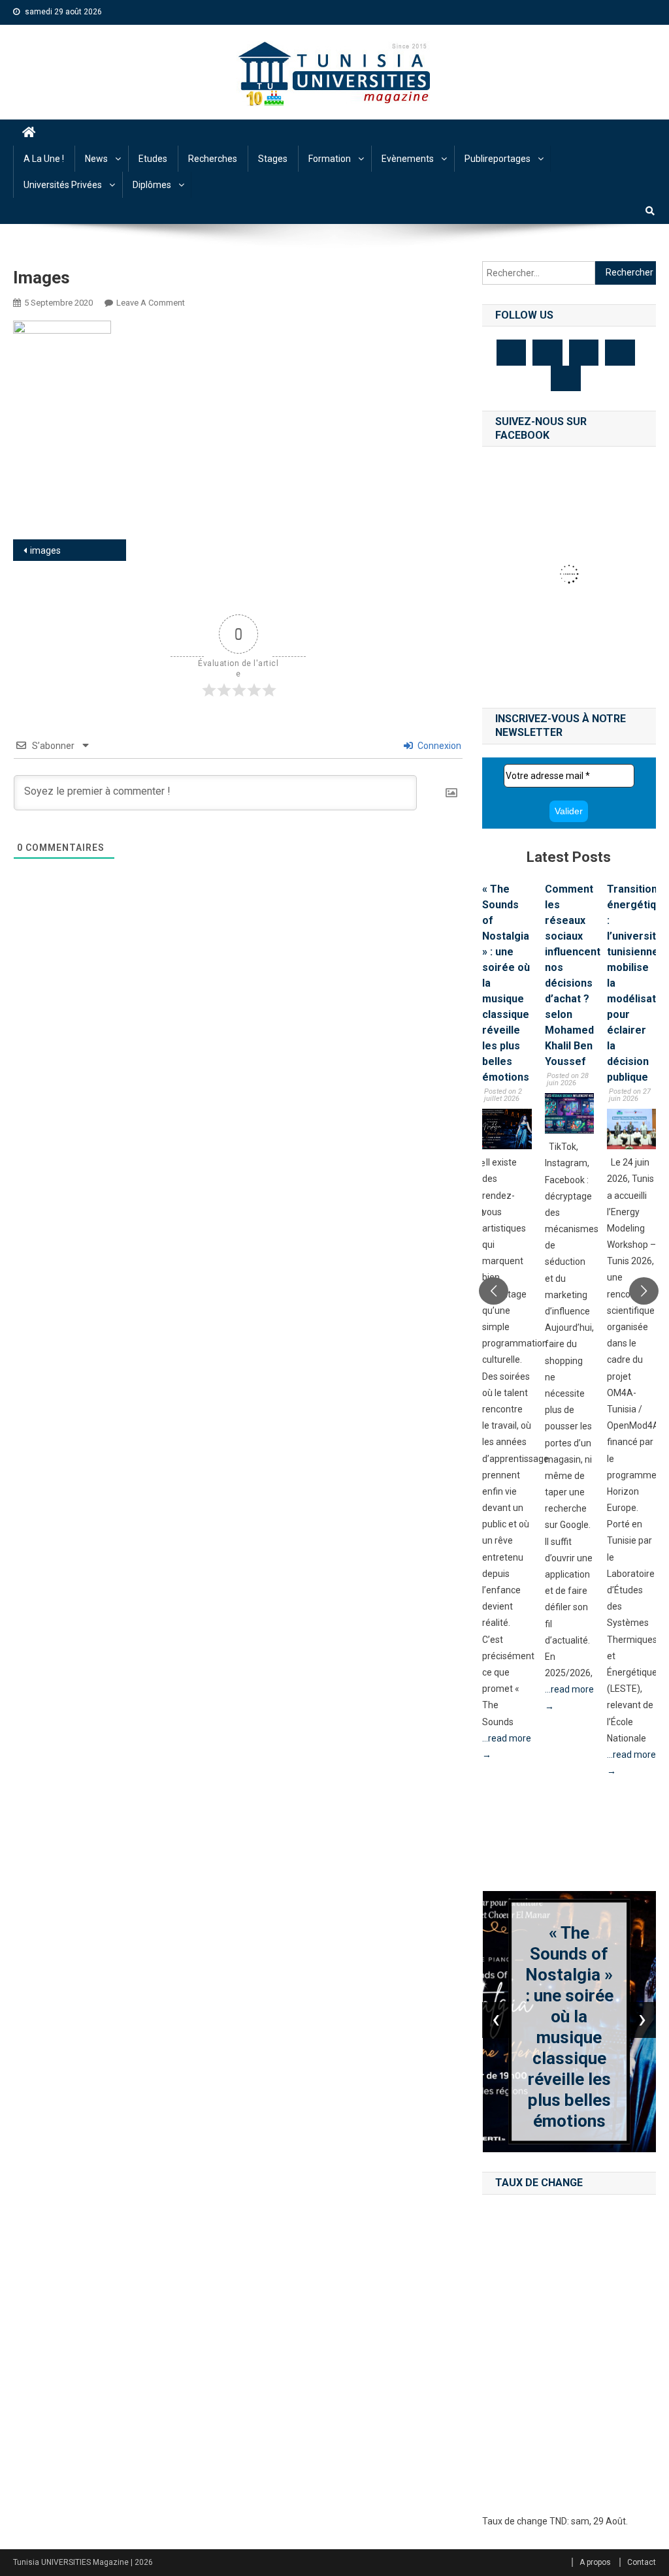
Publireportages (498, 159)
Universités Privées (63, 185)
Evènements (408, 159)
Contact (642, 2562)
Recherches (213, 159)
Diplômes (152, 185)
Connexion (438, 746)
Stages (273, 159)
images (45, 550)
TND (558, 2521)
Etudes (153, 159)
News (96, 159)
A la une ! (44, 159)
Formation (330, 159)
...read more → (507, 1746)
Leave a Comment (151, 303)
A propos (595, 2562)
